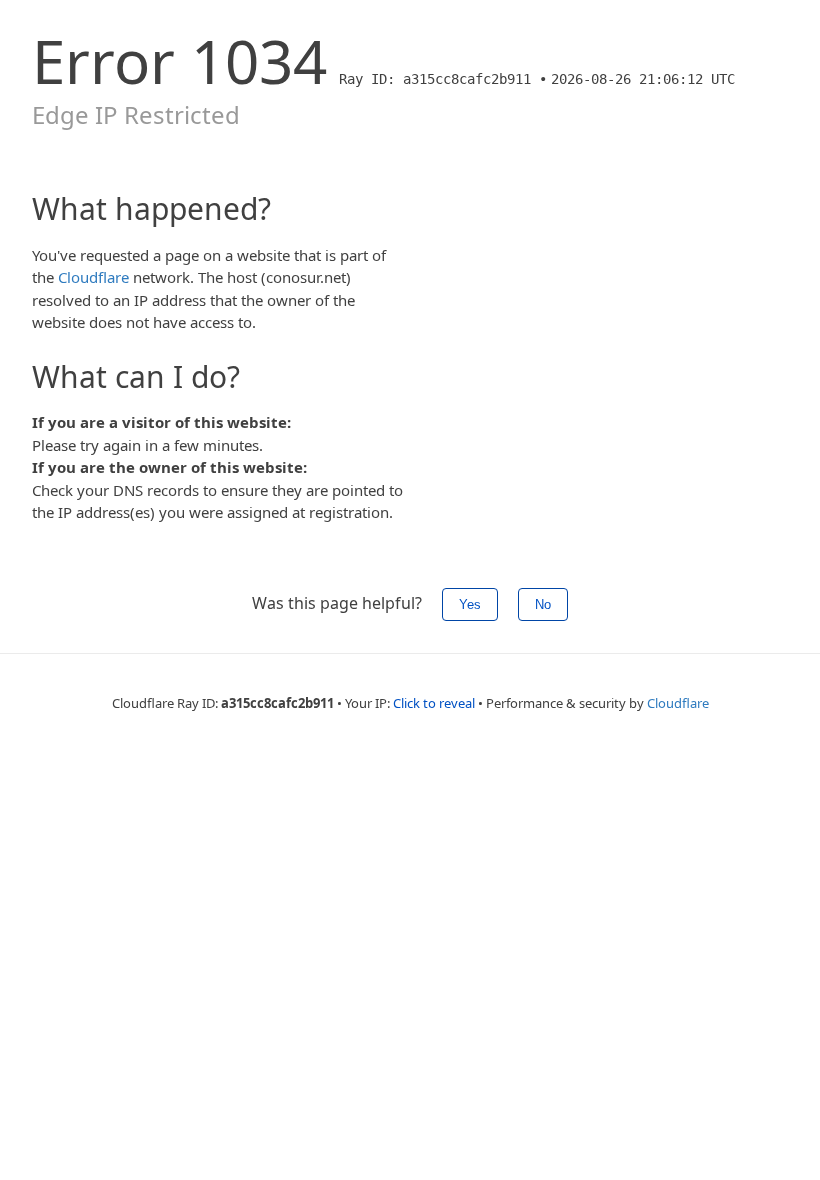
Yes (470, 604)
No (543, 604)
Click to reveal (434, 703)
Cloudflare (93, 277)
